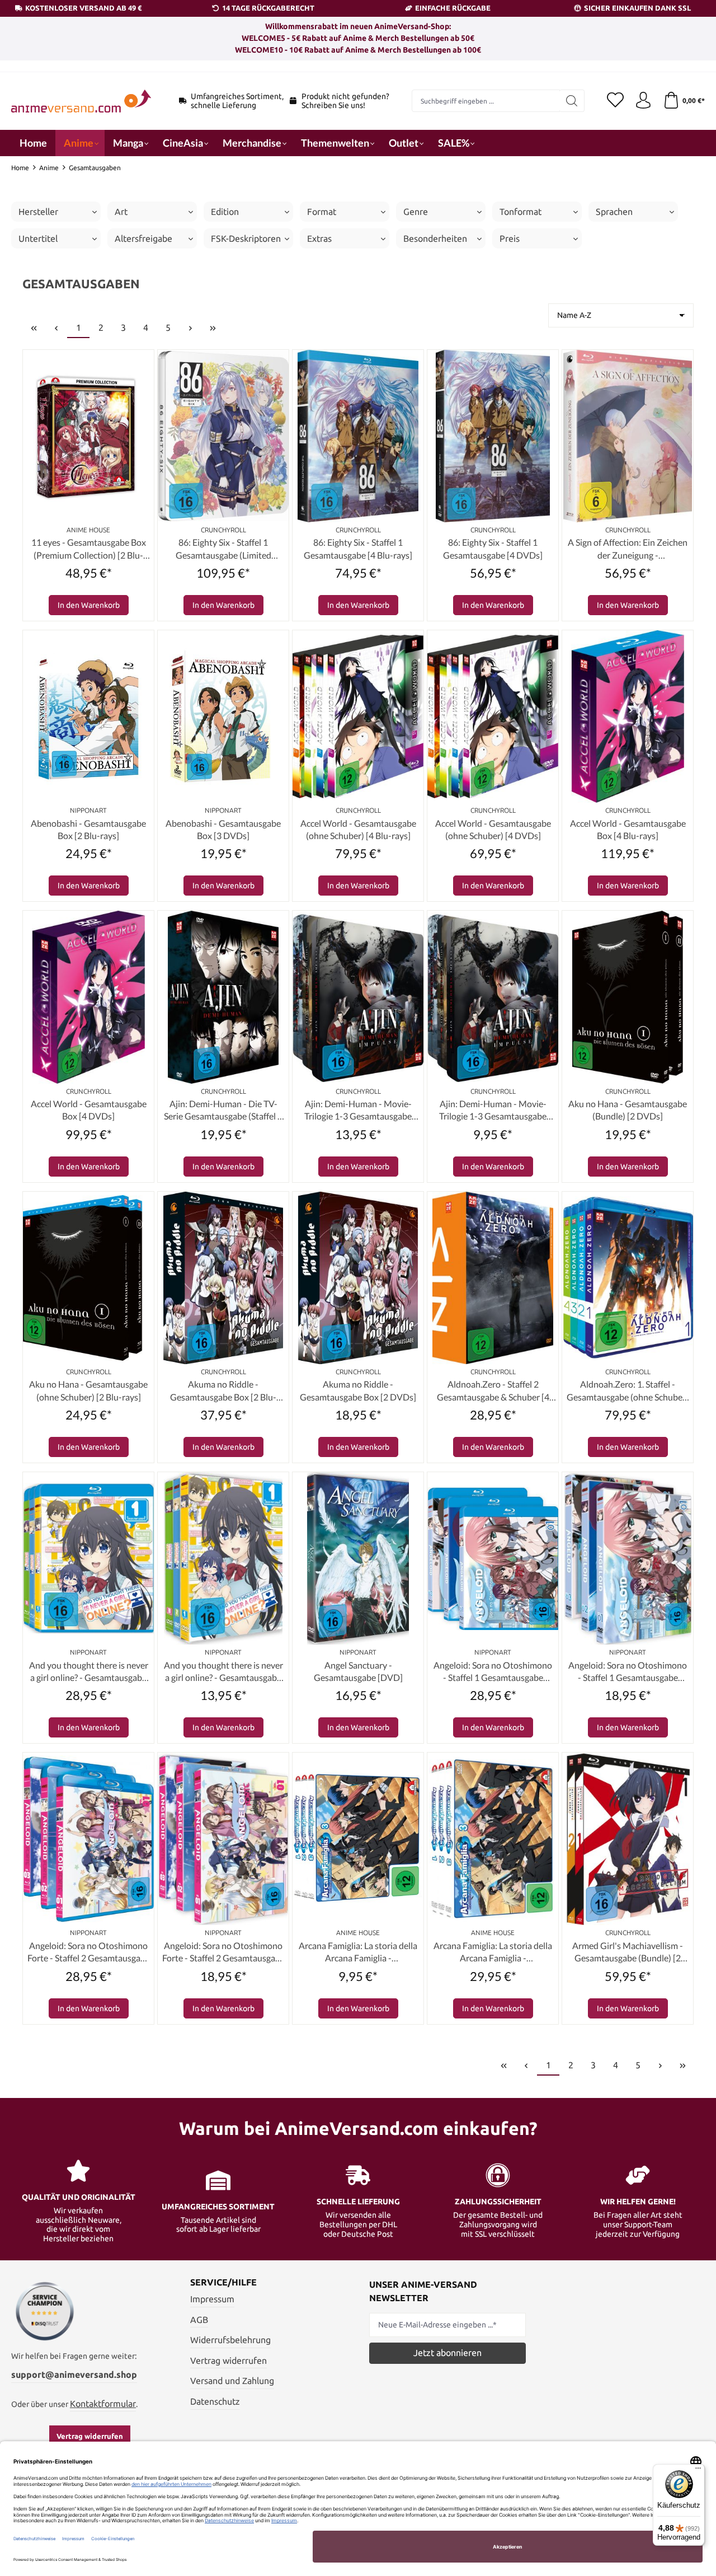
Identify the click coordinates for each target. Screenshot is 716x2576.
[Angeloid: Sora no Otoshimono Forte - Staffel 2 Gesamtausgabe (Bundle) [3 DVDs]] (223, 1839)
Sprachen (614, 212)
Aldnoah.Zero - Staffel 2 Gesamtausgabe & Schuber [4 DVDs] (493, 1391)
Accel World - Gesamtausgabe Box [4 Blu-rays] (628, 829)
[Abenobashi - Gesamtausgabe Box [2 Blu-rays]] (88, 716)
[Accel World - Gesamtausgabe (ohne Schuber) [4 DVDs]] (493, 716)
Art (121, 212)
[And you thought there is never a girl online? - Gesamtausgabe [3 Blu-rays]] (88, 1558)
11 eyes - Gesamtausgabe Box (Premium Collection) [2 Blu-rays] (89, 549)
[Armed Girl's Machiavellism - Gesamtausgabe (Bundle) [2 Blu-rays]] (628, 1839)
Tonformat (520, 212)
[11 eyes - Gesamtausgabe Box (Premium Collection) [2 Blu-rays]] (88, 436)
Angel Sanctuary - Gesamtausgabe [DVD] (358, 1671)
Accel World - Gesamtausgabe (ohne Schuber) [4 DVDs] (493, 829)
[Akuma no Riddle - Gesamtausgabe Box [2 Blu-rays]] (223, 1278)
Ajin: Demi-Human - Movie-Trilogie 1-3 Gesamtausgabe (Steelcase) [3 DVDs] (493, 1111)
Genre (416, 212)
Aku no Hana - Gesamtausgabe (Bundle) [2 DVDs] (628, 1110)
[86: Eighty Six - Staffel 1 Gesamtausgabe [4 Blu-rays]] (358, 436)
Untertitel (38, 238)
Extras (319, 238)
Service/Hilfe (223, 2282)
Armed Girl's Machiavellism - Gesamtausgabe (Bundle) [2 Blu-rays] (628, 1952)
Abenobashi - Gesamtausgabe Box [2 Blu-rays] (88, 829)
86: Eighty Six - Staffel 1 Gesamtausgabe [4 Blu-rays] (358, 548)
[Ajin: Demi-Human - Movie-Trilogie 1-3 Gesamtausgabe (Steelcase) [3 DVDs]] (493, 997)
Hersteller (38, 212)
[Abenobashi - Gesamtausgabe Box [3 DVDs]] (223, 716)
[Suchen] (572, 101)
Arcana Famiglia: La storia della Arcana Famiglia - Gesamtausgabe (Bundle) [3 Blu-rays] (358, 1952)
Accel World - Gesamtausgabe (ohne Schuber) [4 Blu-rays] (358, 829)
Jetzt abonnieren (447, 2353)
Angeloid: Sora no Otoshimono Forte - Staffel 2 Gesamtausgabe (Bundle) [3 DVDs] (223, 1952)
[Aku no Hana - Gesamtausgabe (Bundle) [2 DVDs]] (628, 997)
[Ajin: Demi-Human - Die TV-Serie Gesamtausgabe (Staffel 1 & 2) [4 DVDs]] (223, 997)
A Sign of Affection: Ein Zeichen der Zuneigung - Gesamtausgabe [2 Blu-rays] (628, 549)
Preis (510, 238)
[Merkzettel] (615, 101)
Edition (225, 212)
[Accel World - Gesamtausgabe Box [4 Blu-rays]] (628, 716)
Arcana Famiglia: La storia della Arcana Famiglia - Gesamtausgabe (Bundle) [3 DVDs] (493, 1952)
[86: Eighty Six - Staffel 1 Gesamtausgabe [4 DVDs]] (493, 436)
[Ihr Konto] (643, 101)
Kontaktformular (103, 2404)
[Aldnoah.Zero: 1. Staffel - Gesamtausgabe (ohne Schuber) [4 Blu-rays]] (628, 1278)
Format (322, 212)
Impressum (212, 2299)
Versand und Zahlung (232, 2381)
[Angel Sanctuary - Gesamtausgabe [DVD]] (358, 1558)
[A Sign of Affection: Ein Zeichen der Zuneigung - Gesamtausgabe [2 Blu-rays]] (628, 436)
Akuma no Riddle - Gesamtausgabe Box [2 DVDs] (358, 1390)
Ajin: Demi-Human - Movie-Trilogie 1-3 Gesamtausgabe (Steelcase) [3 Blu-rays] (358, 1111)
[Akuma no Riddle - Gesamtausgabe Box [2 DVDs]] (358, 1278)
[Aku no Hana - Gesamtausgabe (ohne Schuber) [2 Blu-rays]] (88, 1278)
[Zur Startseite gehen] (81, 101)
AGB (199, 2320)
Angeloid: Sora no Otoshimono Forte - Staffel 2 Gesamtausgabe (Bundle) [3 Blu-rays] (89, 1952)
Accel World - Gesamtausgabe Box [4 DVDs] (89, 1110)
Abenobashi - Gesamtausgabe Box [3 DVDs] (223, 829)
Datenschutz (215, 2401)
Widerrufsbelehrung (230, 2340)
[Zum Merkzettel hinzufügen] (143, 361)
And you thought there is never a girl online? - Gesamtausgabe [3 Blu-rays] (89, 1672)
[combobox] (486, 101)
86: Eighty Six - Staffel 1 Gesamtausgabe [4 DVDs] (493, 548)
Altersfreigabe (143, 238)
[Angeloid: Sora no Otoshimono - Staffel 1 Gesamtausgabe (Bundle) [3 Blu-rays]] (493, 1558)
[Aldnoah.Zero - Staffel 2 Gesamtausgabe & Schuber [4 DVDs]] (493, 1278)
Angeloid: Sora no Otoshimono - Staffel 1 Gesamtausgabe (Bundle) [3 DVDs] (628, 1672)
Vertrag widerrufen (90, 2436)
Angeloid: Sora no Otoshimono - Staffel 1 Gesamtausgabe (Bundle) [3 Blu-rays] (493, 1672)
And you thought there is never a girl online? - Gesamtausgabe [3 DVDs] (223, 1672)
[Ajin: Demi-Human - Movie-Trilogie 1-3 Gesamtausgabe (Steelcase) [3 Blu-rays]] (358, 997)
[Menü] (698, 2471)
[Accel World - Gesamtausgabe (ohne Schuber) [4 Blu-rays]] (358, 716)
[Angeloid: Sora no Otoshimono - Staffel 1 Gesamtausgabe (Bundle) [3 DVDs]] (628, 1558)
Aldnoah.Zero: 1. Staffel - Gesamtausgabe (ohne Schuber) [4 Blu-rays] (628, 1391)
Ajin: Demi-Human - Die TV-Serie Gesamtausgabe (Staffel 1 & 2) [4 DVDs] (223, 1111)
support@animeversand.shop (74, 2374)
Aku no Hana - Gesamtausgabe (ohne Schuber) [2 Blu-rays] (88, 1390)
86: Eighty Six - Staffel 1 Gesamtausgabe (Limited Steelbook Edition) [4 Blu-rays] (223, 549)
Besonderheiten (435, 238)
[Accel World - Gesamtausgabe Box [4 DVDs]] (88, 997)
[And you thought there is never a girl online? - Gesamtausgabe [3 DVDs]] (223, 1558)
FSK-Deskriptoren (246, 238)
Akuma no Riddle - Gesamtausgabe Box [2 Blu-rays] (223, 1391)
